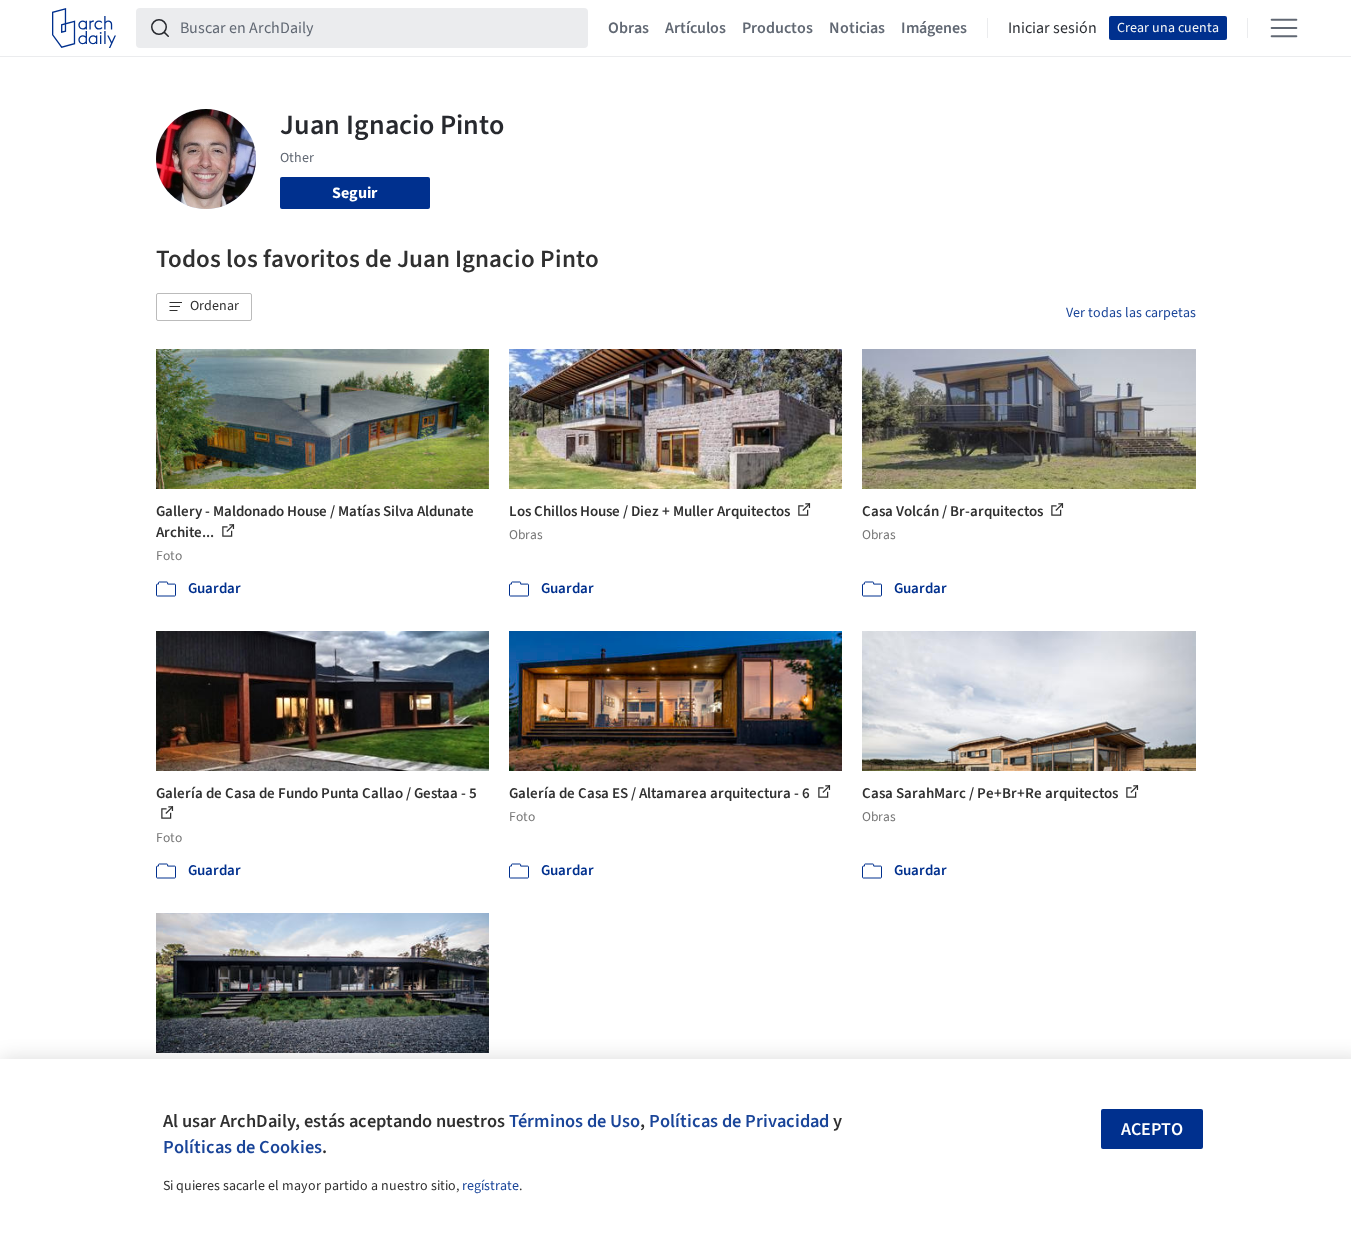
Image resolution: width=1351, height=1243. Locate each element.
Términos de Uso (574, 1121)
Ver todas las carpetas (1131, 313)
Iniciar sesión (1052, 28)
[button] (204, 307)
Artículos (695, 28)
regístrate (490, 1186)
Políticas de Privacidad (739, 1121)
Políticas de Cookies (242, 1147)
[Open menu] (1284, 28)
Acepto (1152, 1129)
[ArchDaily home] (84, 28)
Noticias (857, 28)
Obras (628, 28)
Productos (777, 28)
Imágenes (934, 28)
